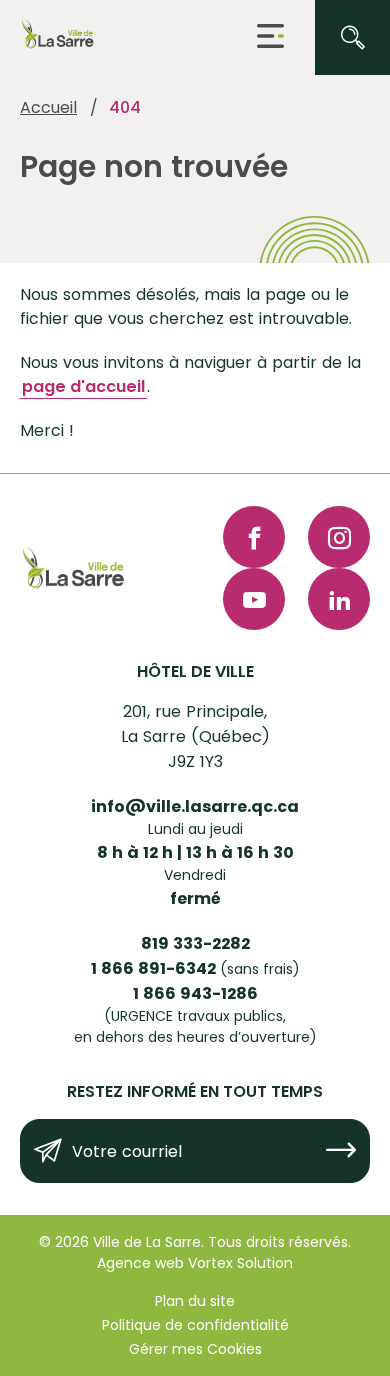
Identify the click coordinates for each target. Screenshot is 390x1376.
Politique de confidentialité (195, 1325)
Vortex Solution (240, 1263)
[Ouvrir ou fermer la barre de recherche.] (352, 37)
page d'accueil (83, 386)
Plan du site (195, 1301)
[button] (270, 37)
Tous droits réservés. (279, 1242)
